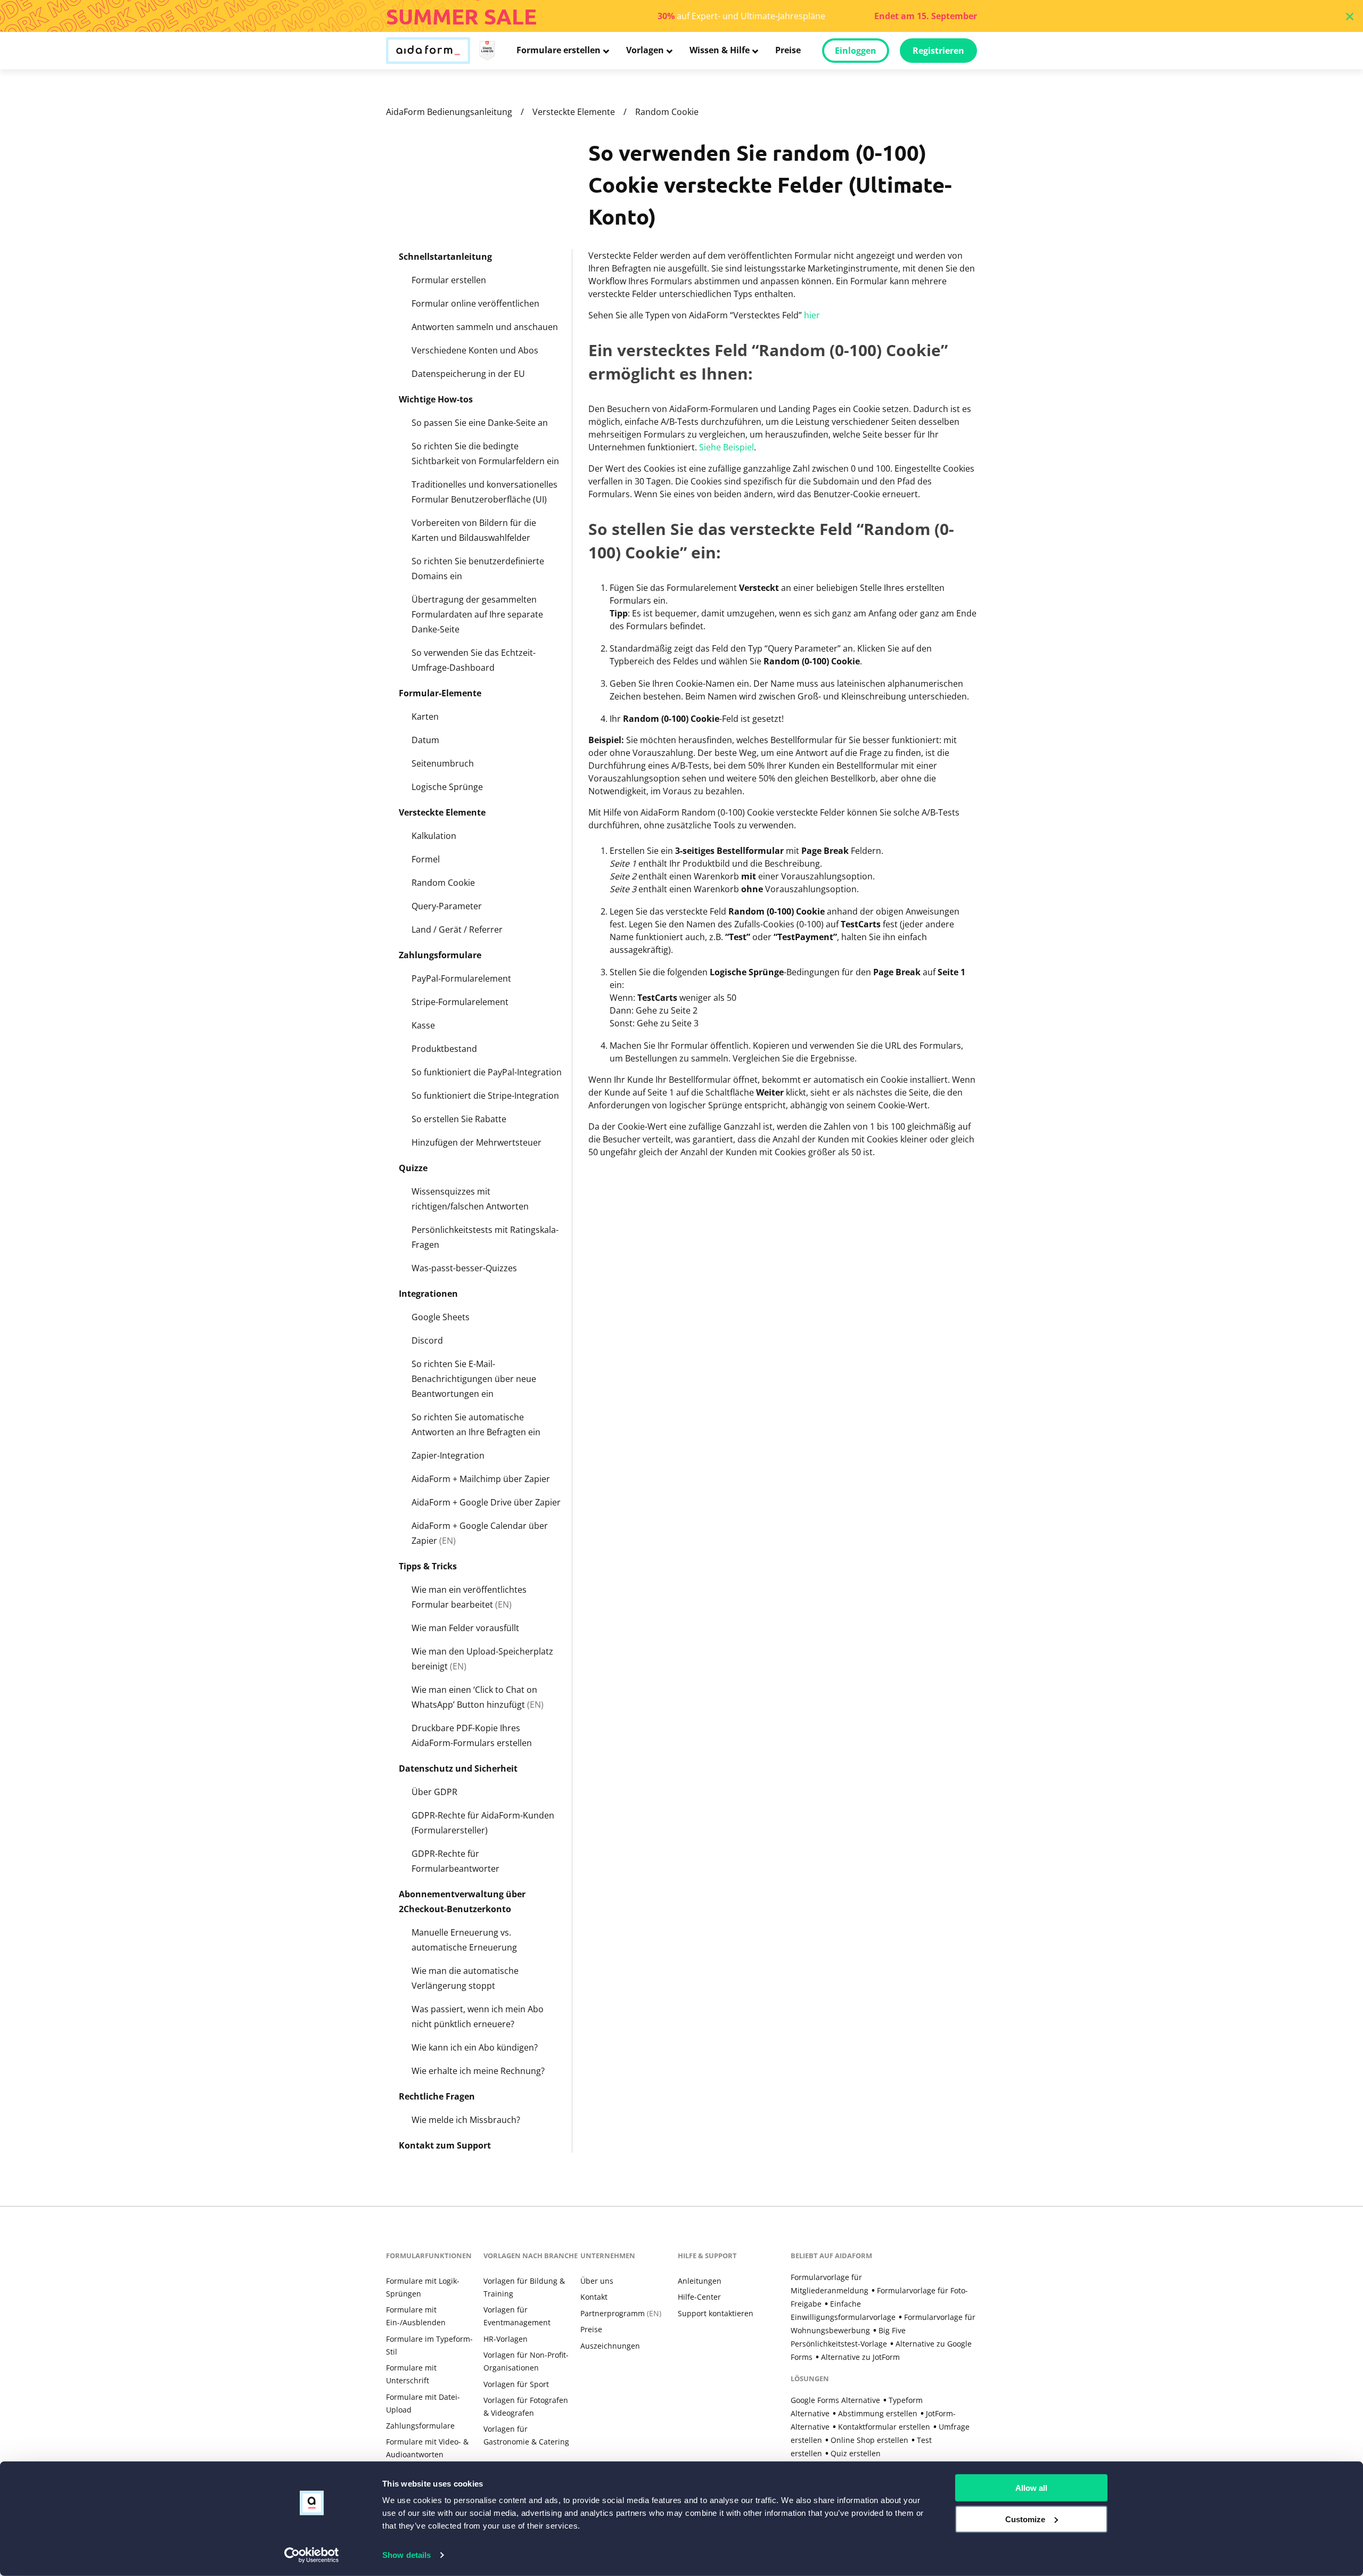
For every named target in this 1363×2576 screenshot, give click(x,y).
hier (812, 315)
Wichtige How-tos (436, 399)
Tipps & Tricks (428, 1566)
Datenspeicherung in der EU (468, 374)
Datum (425, 740)
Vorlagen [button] (645, 50)
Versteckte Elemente (574, 112)
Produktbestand (444, 1049)
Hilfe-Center (699, 2297)
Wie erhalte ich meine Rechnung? (478, 2071)
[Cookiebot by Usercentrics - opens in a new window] (312, 2555)
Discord (427, 1340)
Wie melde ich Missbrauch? (466, 2120)
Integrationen (428, 1294)
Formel (426, 859)
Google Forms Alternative (835, 2400)
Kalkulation (434, 836)
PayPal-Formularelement (461, 978)
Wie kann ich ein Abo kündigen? (475, 2047)
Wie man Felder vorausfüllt (465, 1628)
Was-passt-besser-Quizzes (464, 1268)
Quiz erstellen (856, 2453)
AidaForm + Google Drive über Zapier (486, 1502)
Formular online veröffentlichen (475, 303)
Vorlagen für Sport (516, 2384)
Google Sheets (441, 1317)
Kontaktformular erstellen (884, 2427)
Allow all (1031, 2488)
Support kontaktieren (716, 2313)
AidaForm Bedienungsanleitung (449, 112)
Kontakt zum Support (445, 2145)
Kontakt (594, 2297)
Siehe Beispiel (726, 447)
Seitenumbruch (443, 763)
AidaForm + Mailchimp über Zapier (481, 1479)
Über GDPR (434, 1792)
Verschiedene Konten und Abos (475, 350)
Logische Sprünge (447, 787)
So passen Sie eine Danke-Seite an (480, 423)
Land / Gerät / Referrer (457, 929)
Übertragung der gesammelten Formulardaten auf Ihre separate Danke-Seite (477, 614)
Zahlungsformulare (440, 955)
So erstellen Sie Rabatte (459, 1119)
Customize (1025, 2519)
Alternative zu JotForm (860, 2357)
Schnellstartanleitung (445, 257)
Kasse (423, 1025)
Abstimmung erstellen (878, 2413)
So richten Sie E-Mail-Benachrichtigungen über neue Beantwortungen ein (474, 1379)
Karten (425, 717)
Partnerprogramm (621, 2313)
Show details (407, 2555)
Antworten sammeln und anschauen (485, 327)
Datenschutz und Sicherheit (458, 1768)
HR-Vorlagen (506, 2339)
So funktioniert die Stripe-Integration (485, 1096)
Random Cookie (667, 112)
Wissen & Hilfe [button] (720, 50)
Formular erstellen (449, 280)
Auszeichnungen (610, 2346)
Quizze (413, 1168)
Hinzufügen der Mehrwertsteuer (477, 1142)
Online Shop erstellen (869, 2440)
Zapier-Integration (448, 1455)
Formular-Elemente (440, 693)
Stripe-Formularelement (460, 1002)
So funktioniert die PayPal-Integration (487, 1072)
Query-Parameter (447, 906)
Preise (788, 50)
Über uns (597, 2281)
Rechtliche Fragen (437, 2096)
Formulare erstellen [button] (559, 50)
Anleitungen (700, 2281)
